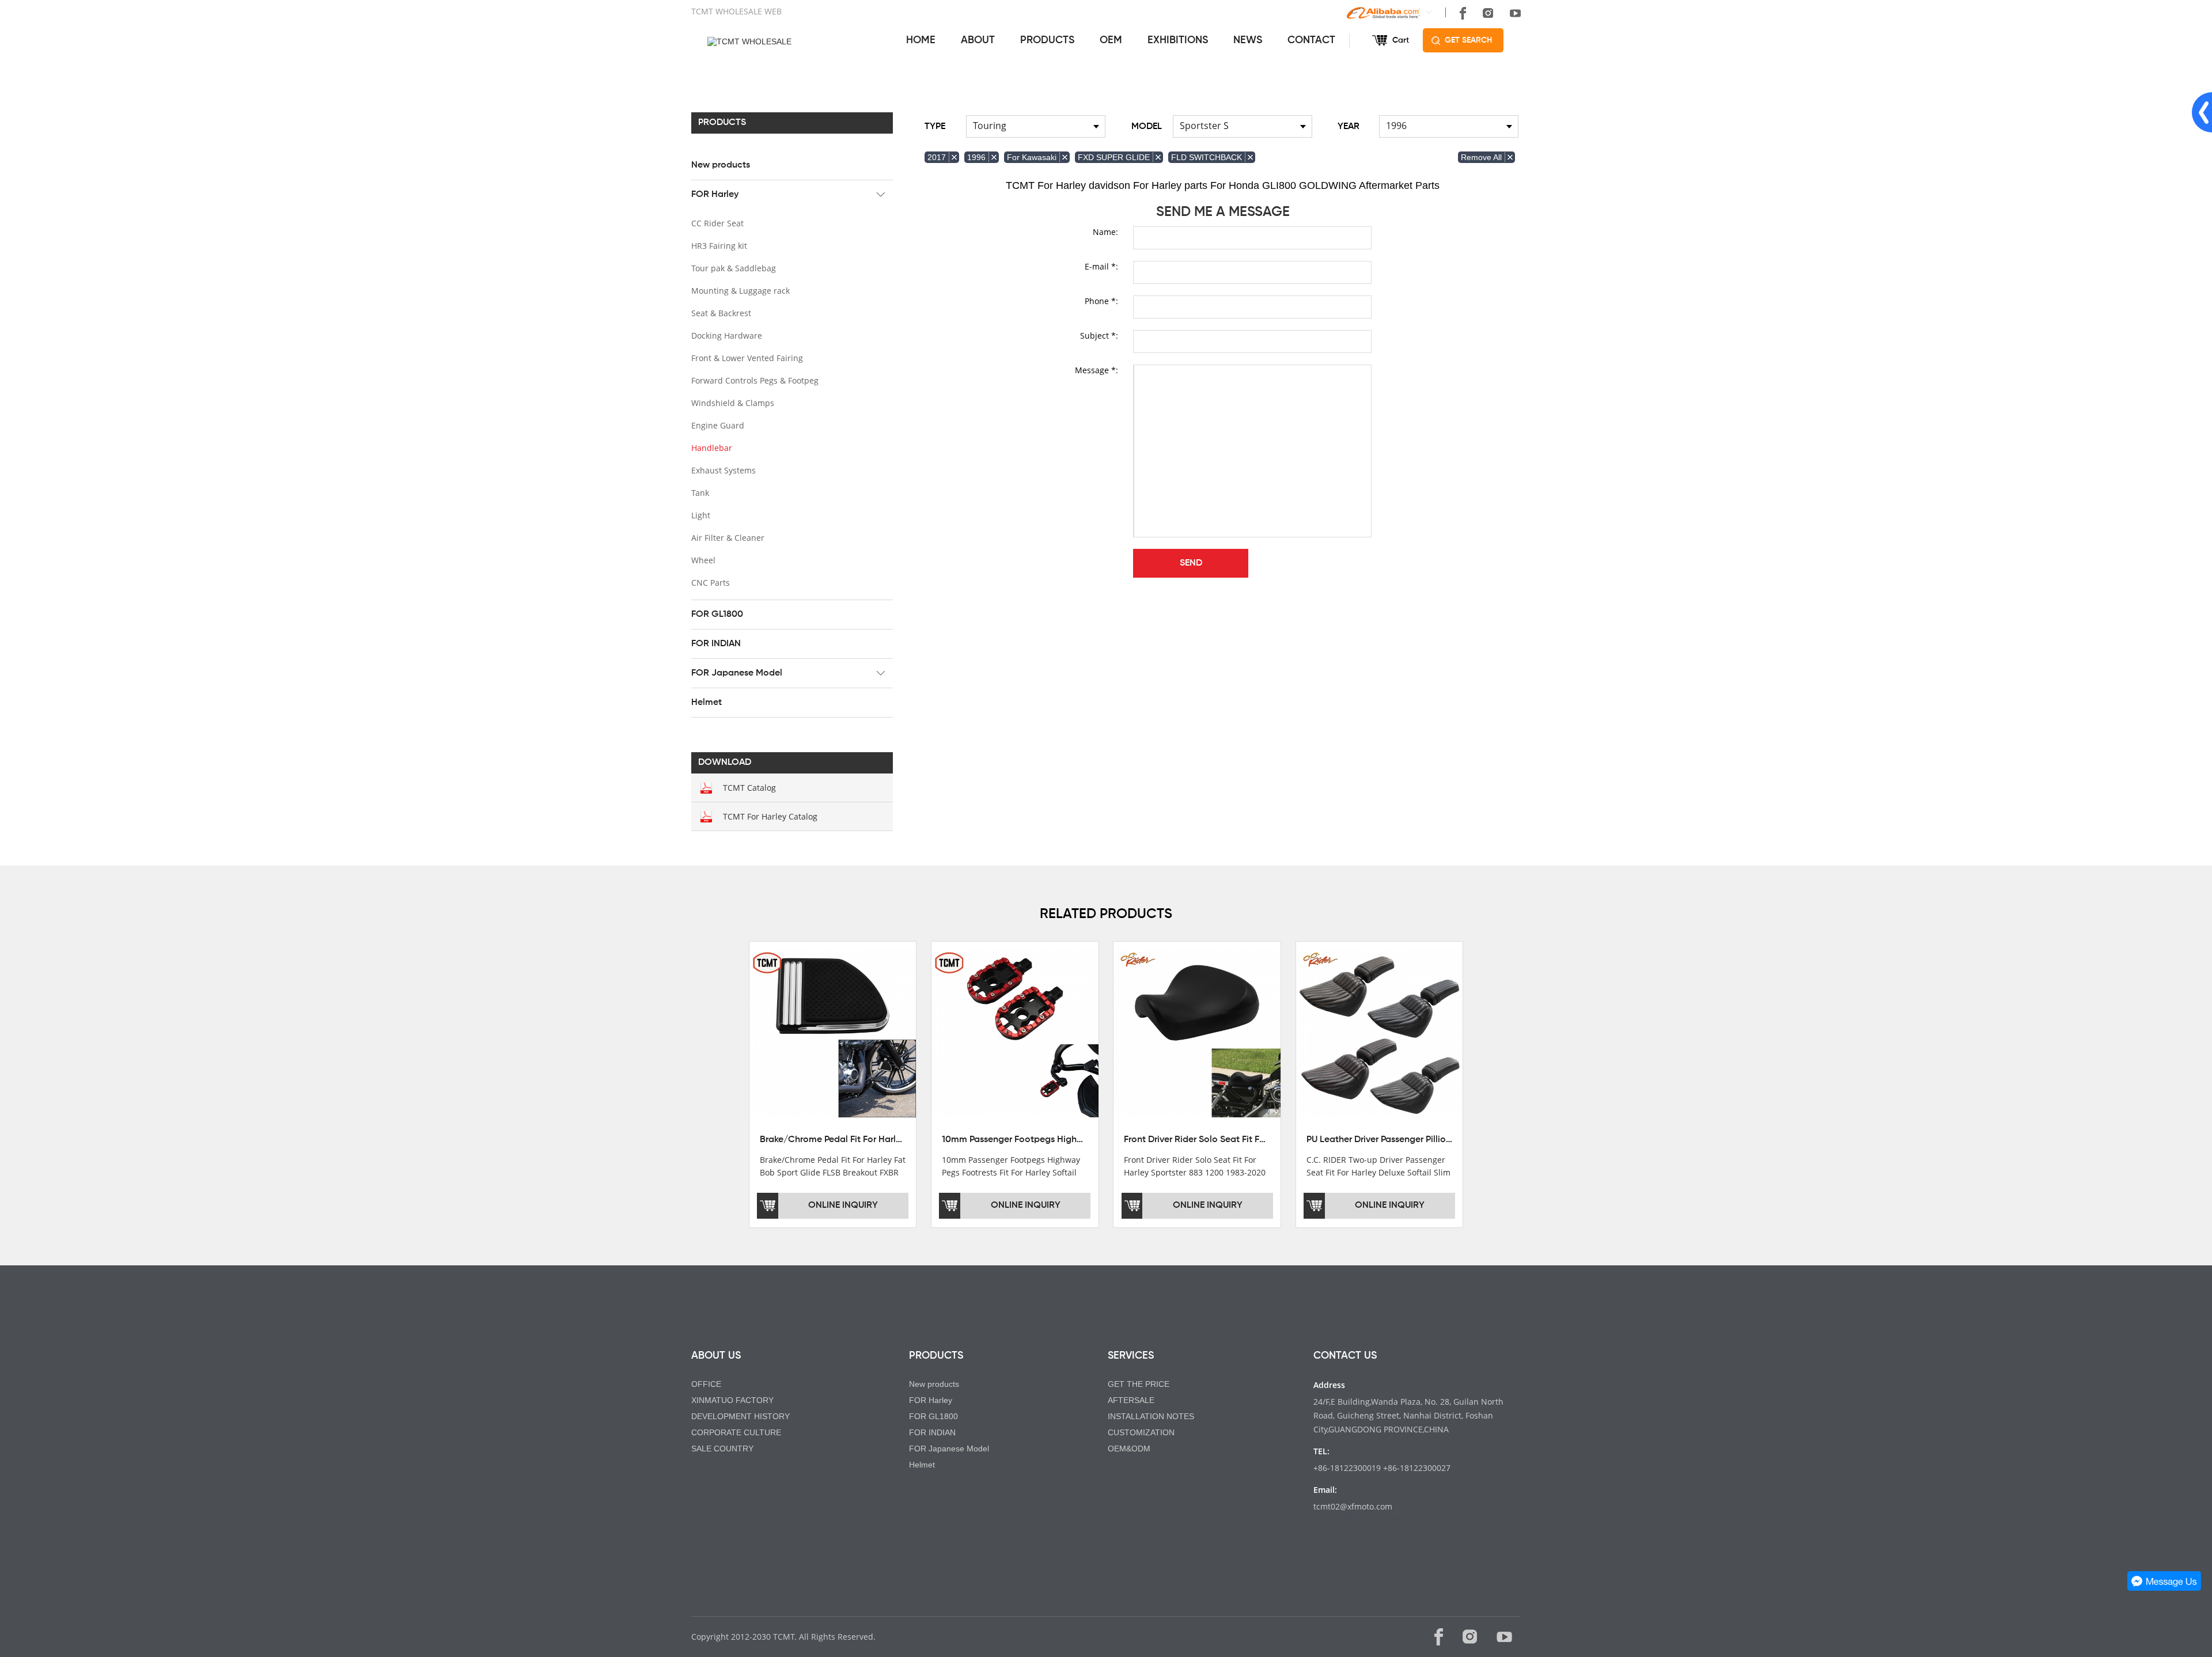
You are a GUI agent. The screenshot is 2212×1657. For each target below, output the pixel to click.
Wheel (703, 560)
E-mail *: (1101, 266)
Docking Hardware (727, 335)
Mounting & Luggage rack (741, 291)
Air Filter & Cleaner (728, 538)
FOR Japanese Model (737, 673)
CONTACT (1311, 40)
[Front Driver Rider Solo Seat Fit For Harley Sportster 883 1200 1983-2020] (1197, 1033)
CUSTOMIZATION (1141, 1432)
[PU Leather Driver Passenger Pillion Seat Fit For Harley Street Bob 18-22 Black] (1379, 1033)
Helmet (707, 703)
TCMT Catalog (749, 788)
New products (721, 165)
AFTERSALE (1131, 1400)
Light (701, 515)
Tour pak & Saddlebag (734, 268)
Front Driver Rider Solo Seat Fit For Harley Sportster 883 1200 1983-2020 (1274, 1140)
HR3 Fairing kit (719, 246)
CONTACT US (1345, 1356)
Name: (1105, 232)
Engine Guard (718, 425)
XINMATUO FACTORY (732, 1400)
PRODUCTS (1047, 40)
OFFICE (706, 1384)
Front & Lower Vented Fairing (747, 358)
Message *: (1096, 370)
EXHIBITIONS (1178, 40)
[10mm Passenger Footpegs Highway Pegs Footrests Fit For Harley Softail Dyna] (1015, 1033)
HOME (921, 40)
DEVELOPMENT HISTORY (741, 1416)
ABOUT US (716, 1356)
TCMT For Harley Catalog (770, 816)
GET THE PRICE (1139, 1384)
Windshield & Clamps (733, 403)
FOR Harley (715, 195)
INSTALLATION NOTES (1151, 1416)
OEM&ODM (1129, 1449)
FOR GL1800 (717, 615)
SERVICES (1131, 1356)
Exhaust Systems (724, 470)
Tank (700, 493)
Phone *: (1101, 301)
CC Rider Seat (717, 223)
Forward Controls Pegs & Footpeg (755, 380)
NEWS (1248, 40)
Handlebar (712, 448)
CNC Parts (711, 583)
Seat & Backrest (721, 313)
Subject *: (1099, 335)
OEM (1111, 40)
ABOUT (978, 40)
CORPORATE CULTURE (736, 1432)
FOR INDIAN (716, 644)
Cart (1401, 40)
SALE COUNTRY (722, 1449)
